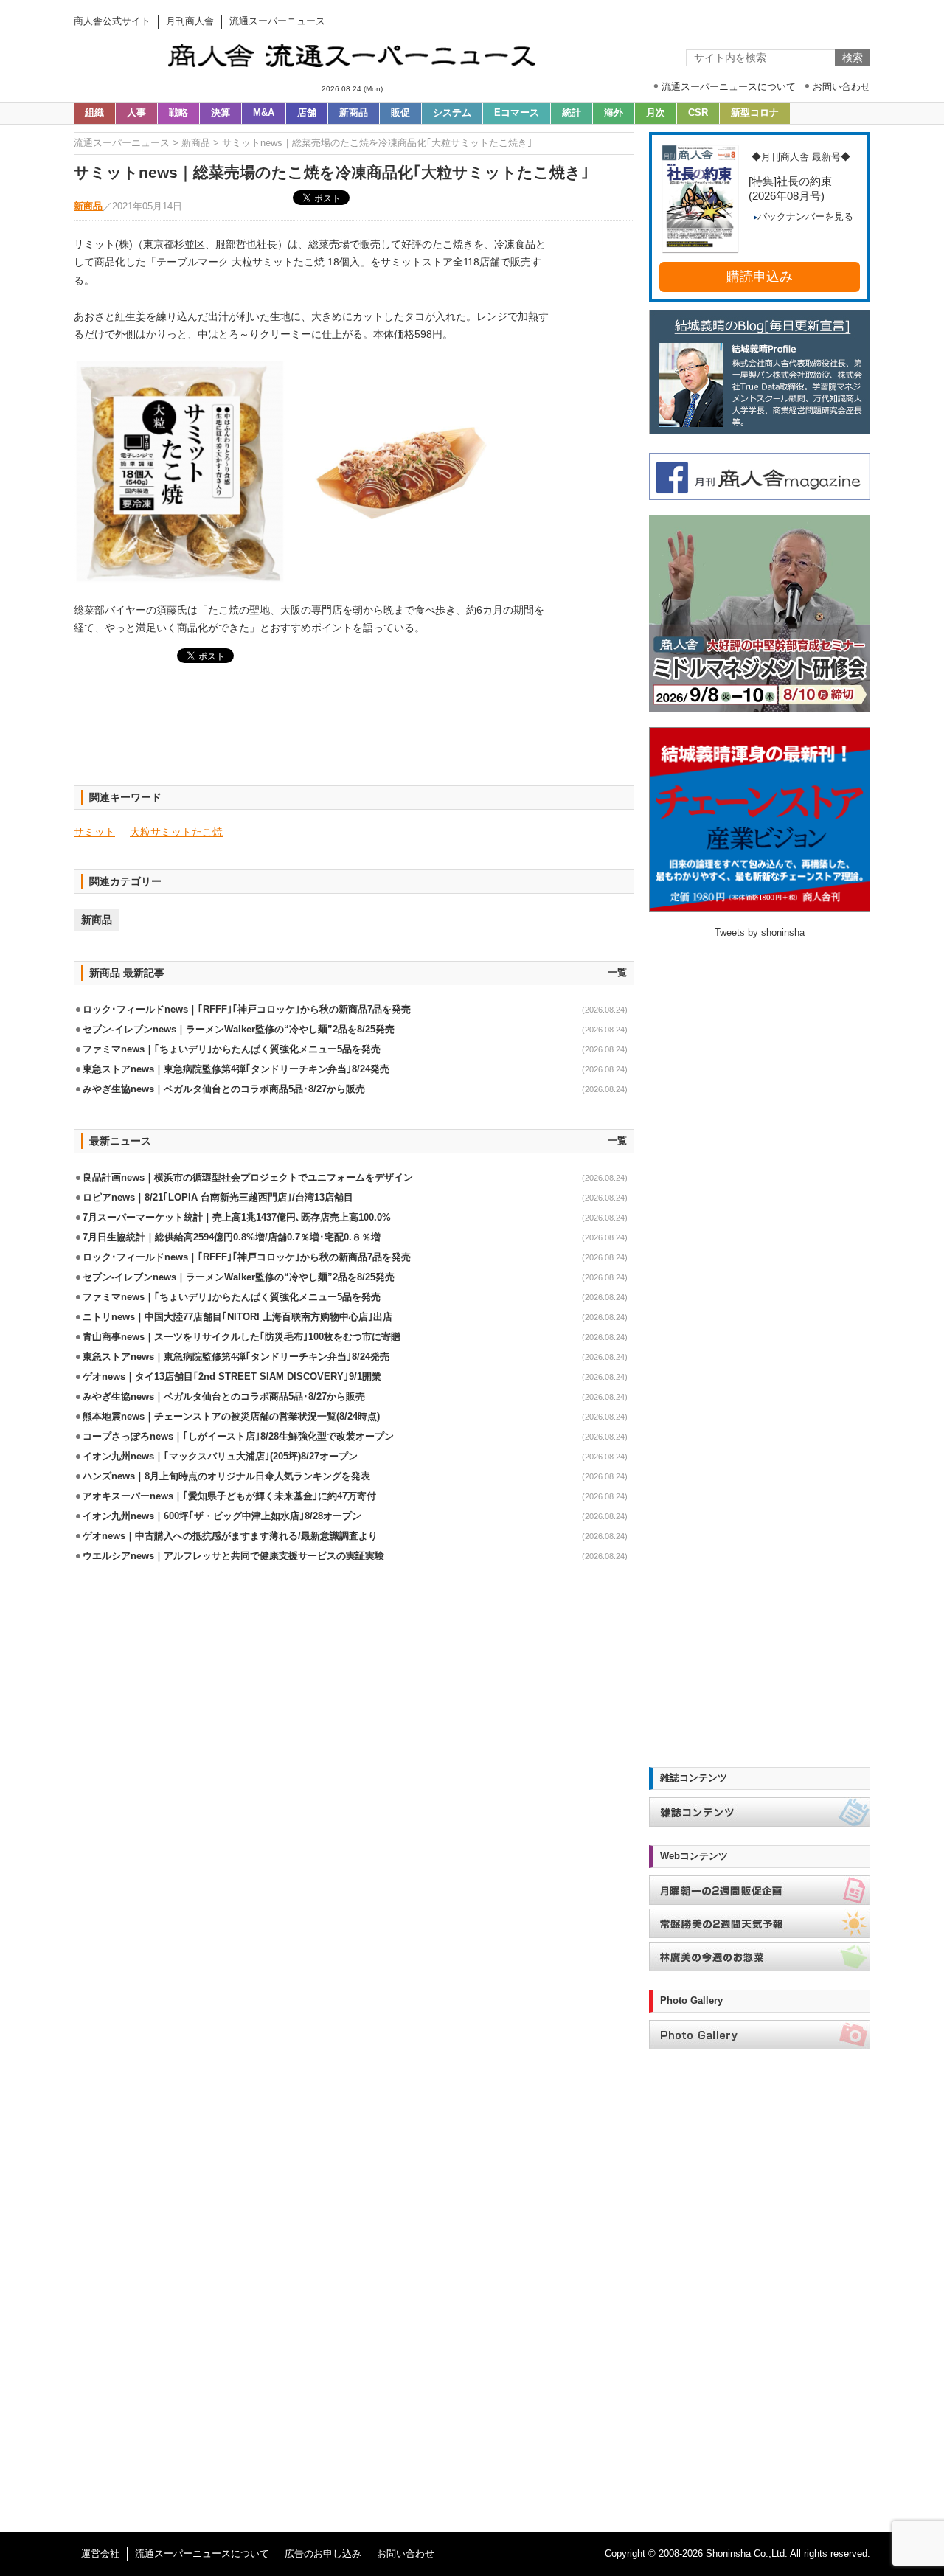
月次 (656, 113)
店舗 (307, 113)
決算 (221, 113)
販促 (400, 113)
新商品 (354, 113)
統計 (572, 113)
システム (452, 113)
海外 (614, 113)
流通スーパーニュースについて (202, 2554)
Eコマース (517, 113)
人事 (136, 113)
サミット (94, 832)
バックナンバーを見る (805, 217)
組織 (94, 113)
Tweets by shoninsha (760, 933)
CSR (698, 113)
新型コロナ (755, 113)
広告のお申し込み (323, 2554)
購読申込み (760, 277)
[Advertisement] (354, 733)
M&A (264, 113)
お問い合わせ (406, 2554)
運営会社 (100, 2554)
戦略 (178, 113)
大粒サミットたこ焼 (176, 832)
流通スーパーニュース (122, 143)
